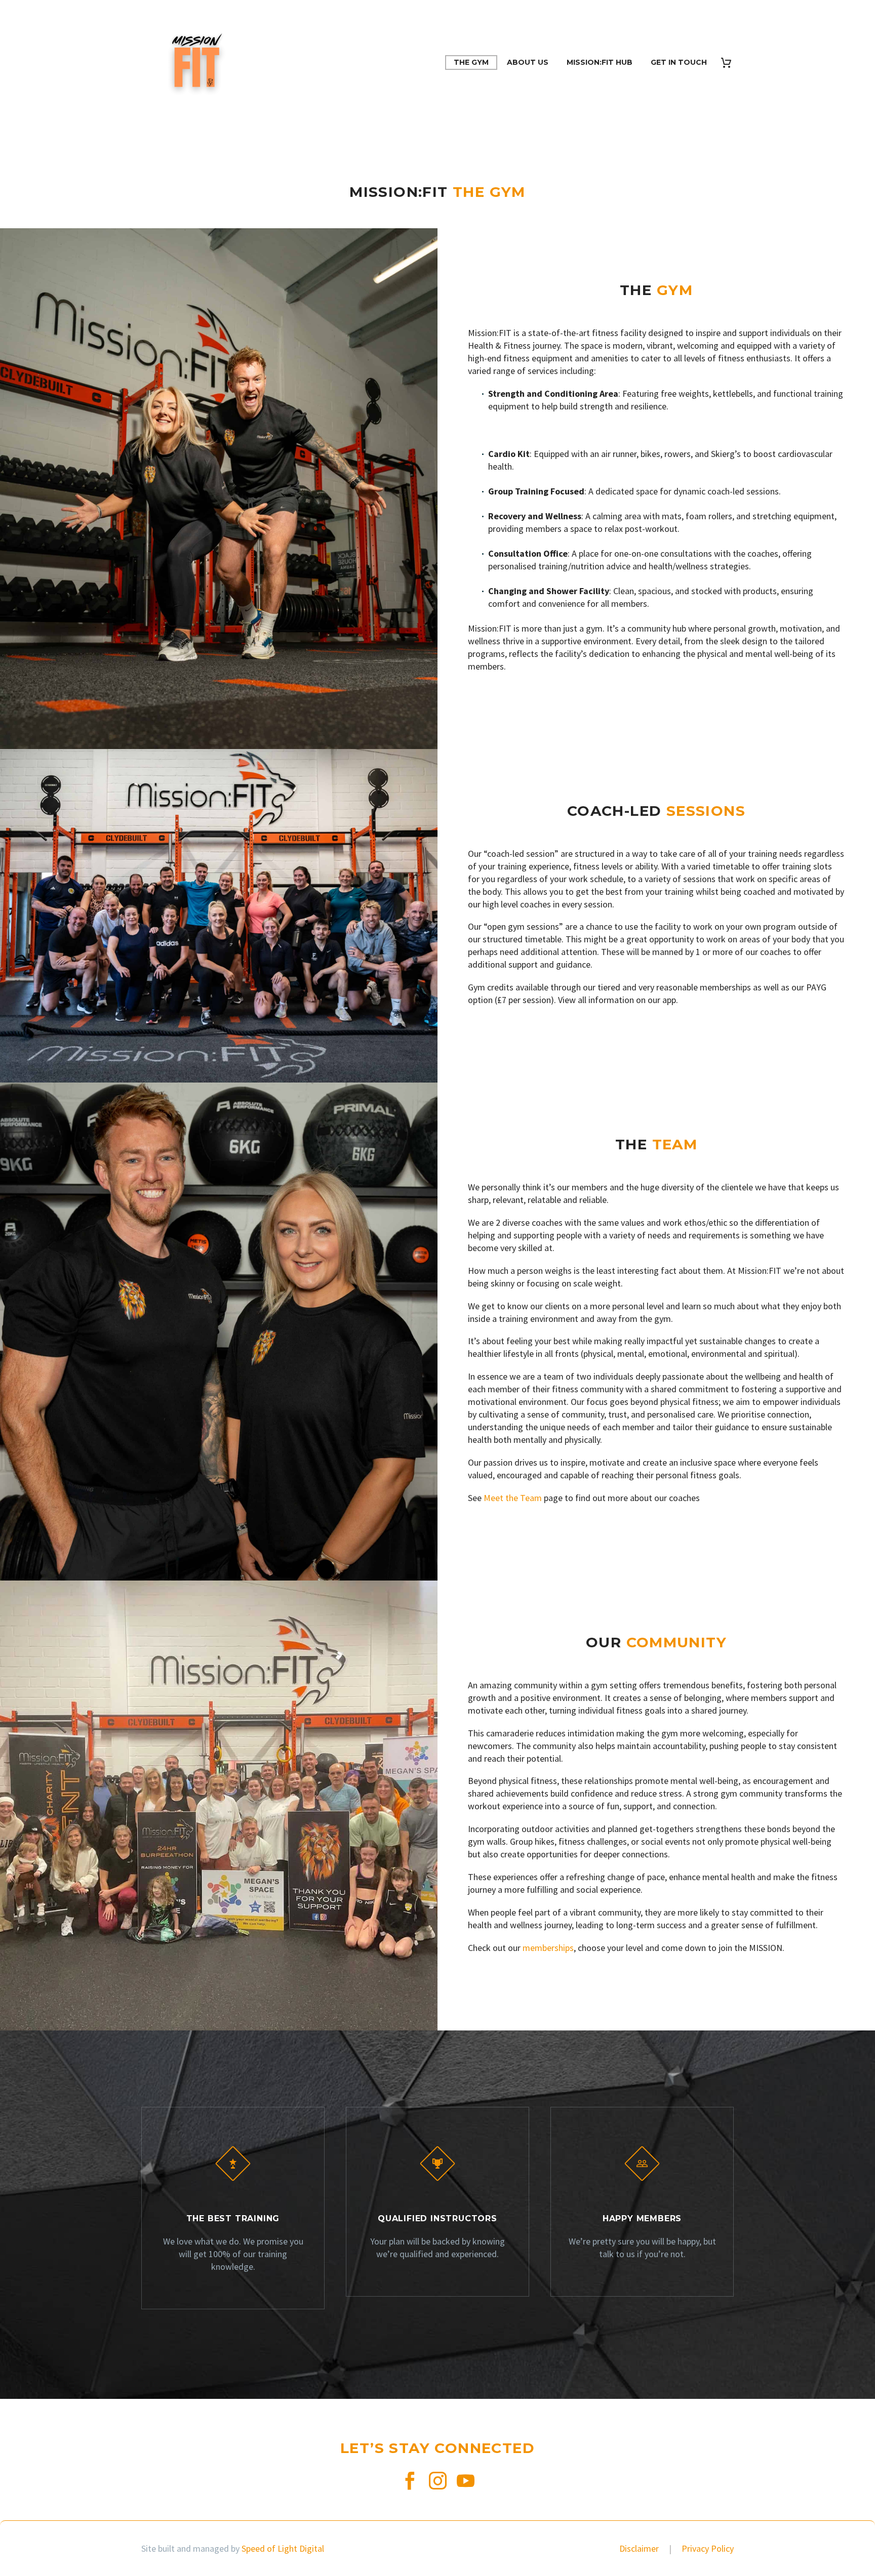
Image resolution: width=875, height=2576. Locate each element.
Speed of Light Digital (283, 2548)
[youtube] (466, 2481)
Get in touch (679, 62)
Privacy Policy (708, 2548)
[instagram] (438, 2481)
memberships (548, 1948)
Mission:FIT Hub (600, 62)
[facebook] (410, 2481)
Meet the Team (513, 1498)
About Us (528, 62)
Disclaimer (640, 2548)
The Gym (471, 62)
